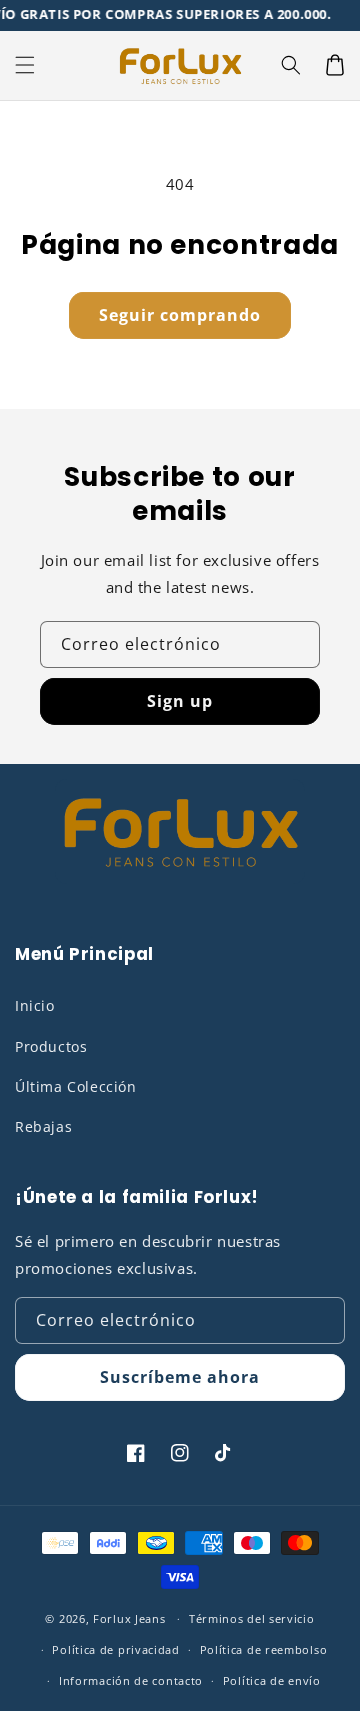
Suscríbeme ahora (180, 1377)
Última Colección (76, 1086)
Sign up (180, 701)
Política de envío (272, 1680)
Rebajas (43, 1126)
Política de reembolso (264, 1649)
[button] (25, 65)
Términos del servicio (252, 1618)
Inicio (35, 1005)
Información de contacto (131, 1680)
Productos (51, 1046)
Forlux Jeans (129, 1618)
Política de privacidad (115, 1649)
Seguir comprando (180, 315)
